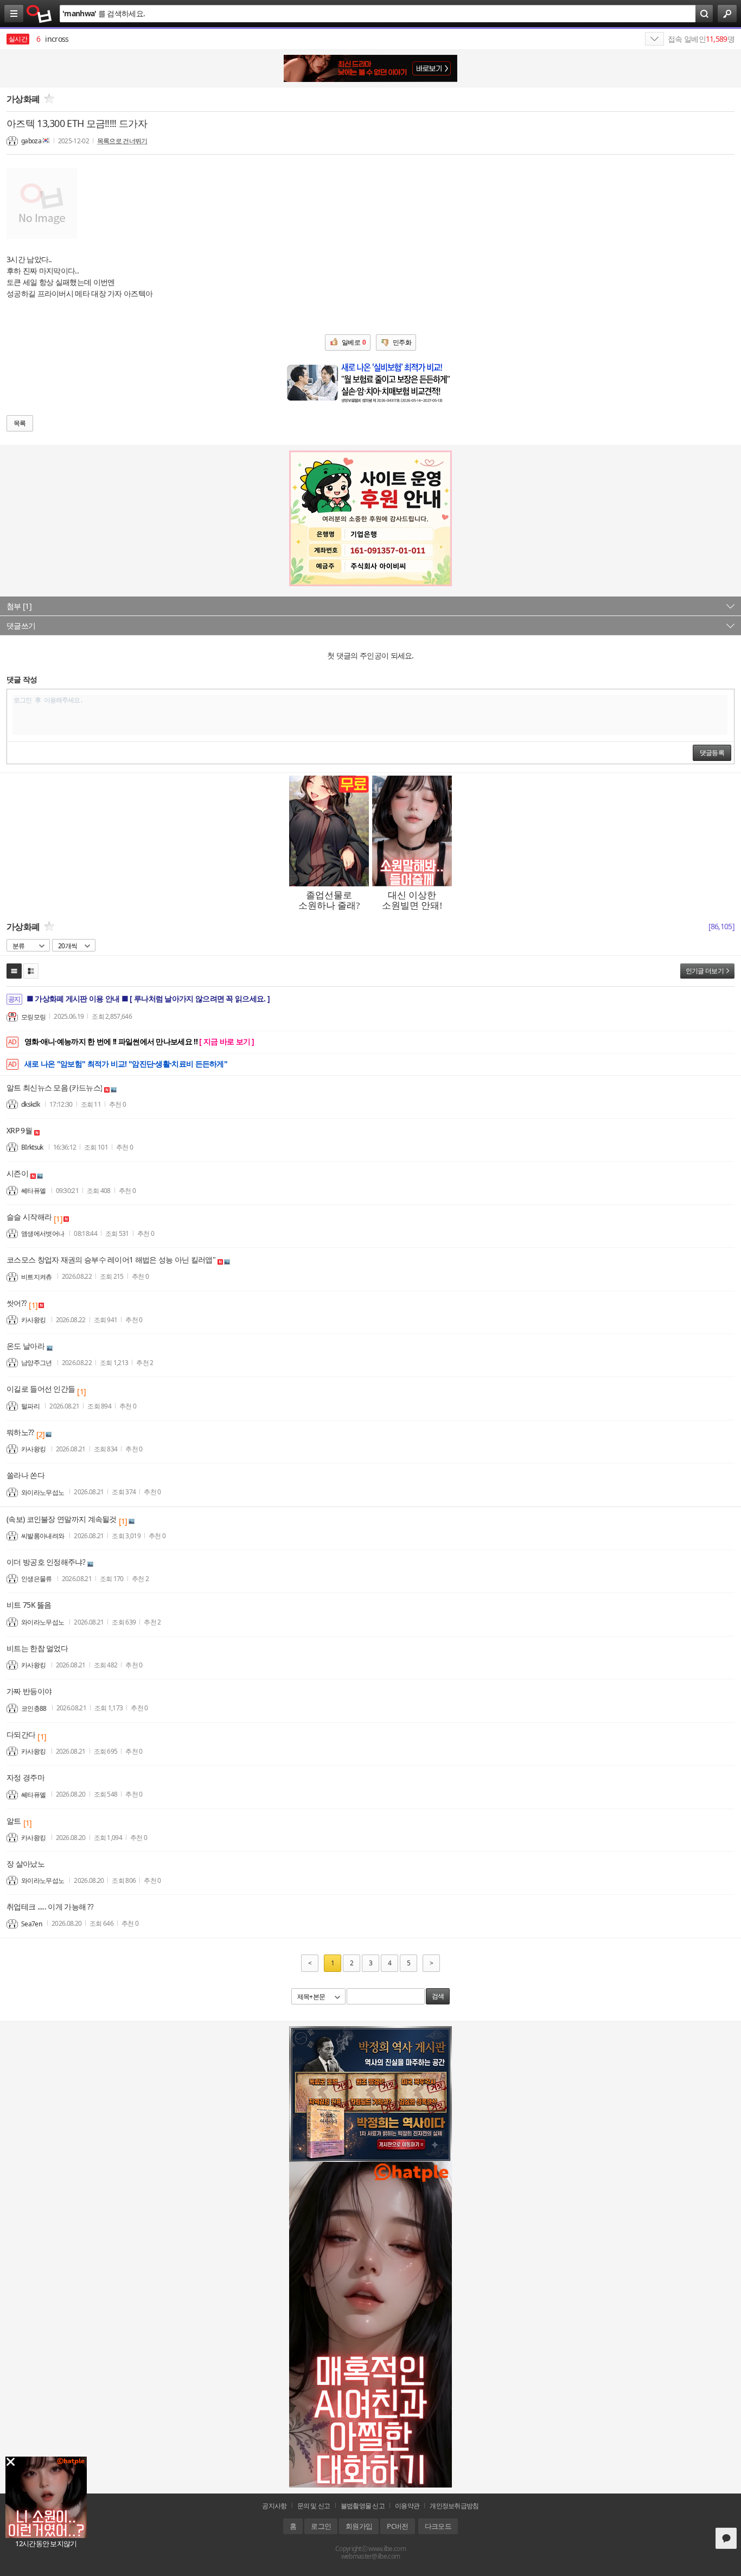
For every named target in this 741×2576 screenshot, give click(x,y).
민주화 (402, 342)
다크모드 (438, 2526)
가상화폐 (23, 99)
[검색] (704, 14)
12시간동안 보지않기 (46, 2543)
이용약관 (407, 2506)
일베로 (354, 342)
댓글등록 (712, 753)
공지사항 (274, 2506)
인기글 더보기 (705, 971)
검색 (438, 1996)
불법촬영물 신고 (363, 2506)
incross (52, 39)
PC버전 (397, 2526)
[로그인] (727, 14)
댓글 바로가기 (726, 2538)
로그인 (321, 2526)
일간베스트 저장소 (39, 14)
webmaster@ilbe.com (370, 2556)
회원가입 (359, 2526)
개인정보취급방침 (454, 2506)
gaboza (31, 141)
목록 (20, 423)
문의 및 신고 (314, 2506)
